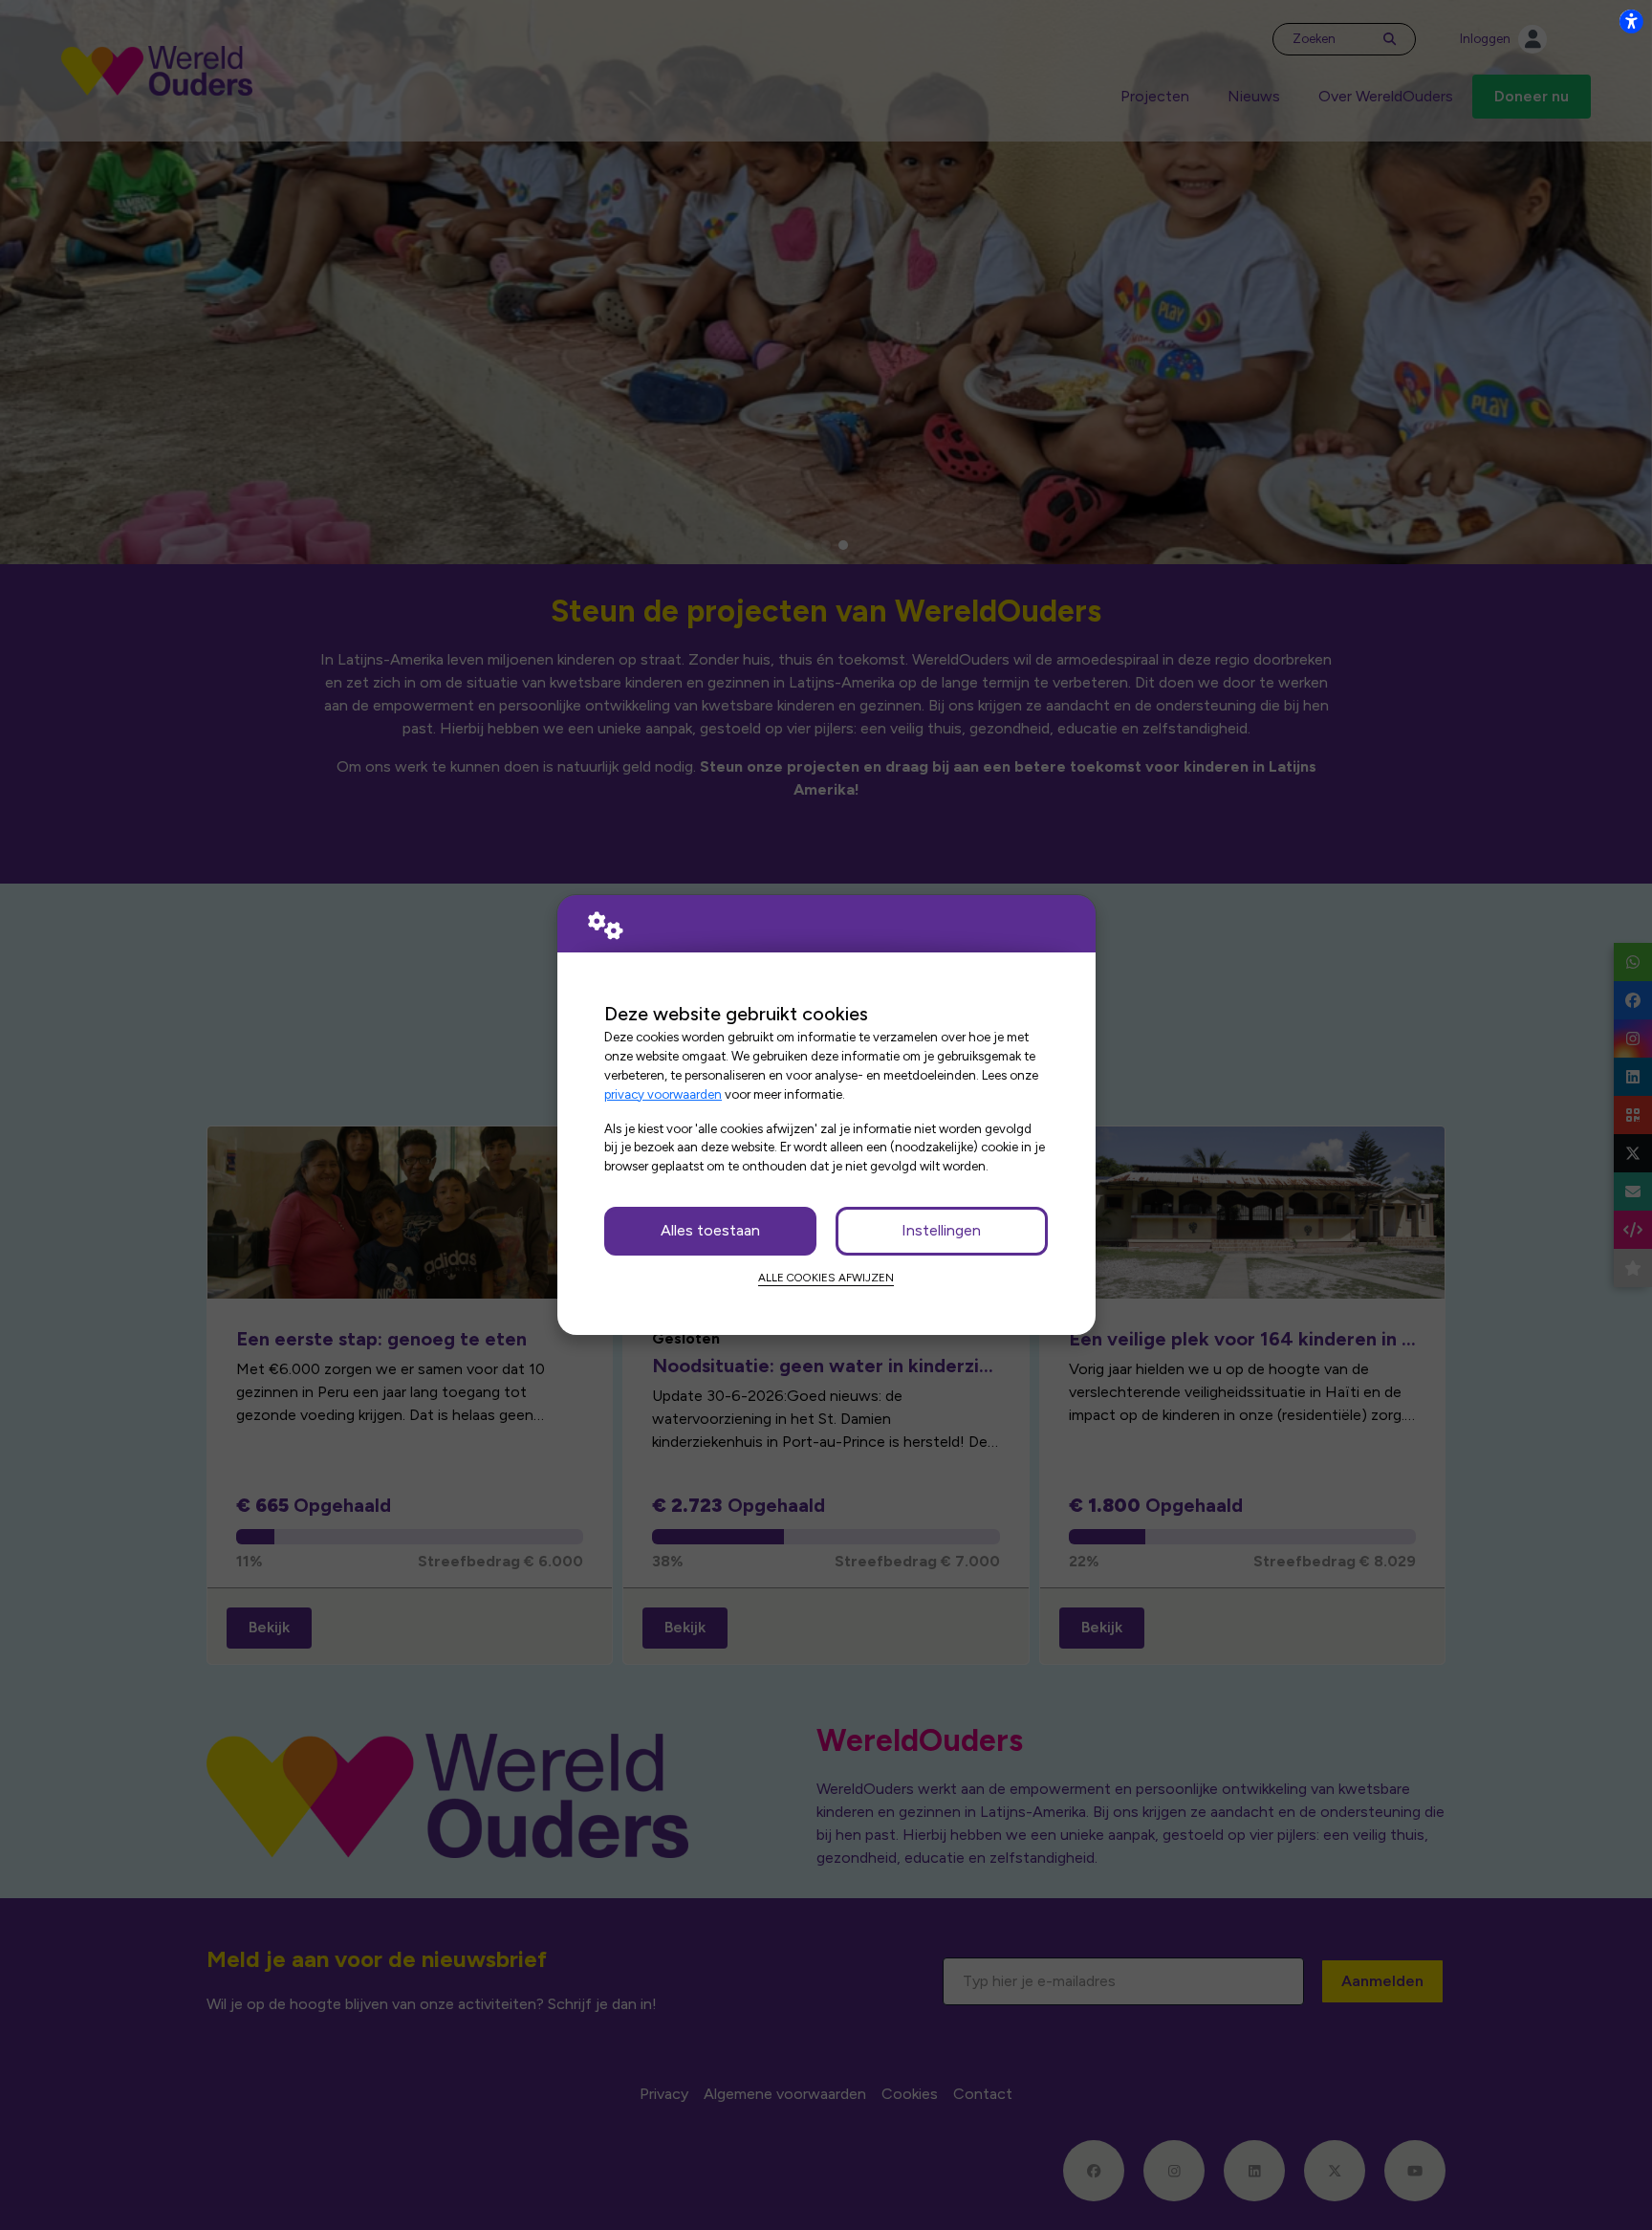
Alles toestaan (710, 1230)
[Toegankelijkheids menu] (1631, 21)
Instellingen (941, 1230)
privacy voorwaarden (663, 1094)
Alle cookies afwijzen (826, 1278)
